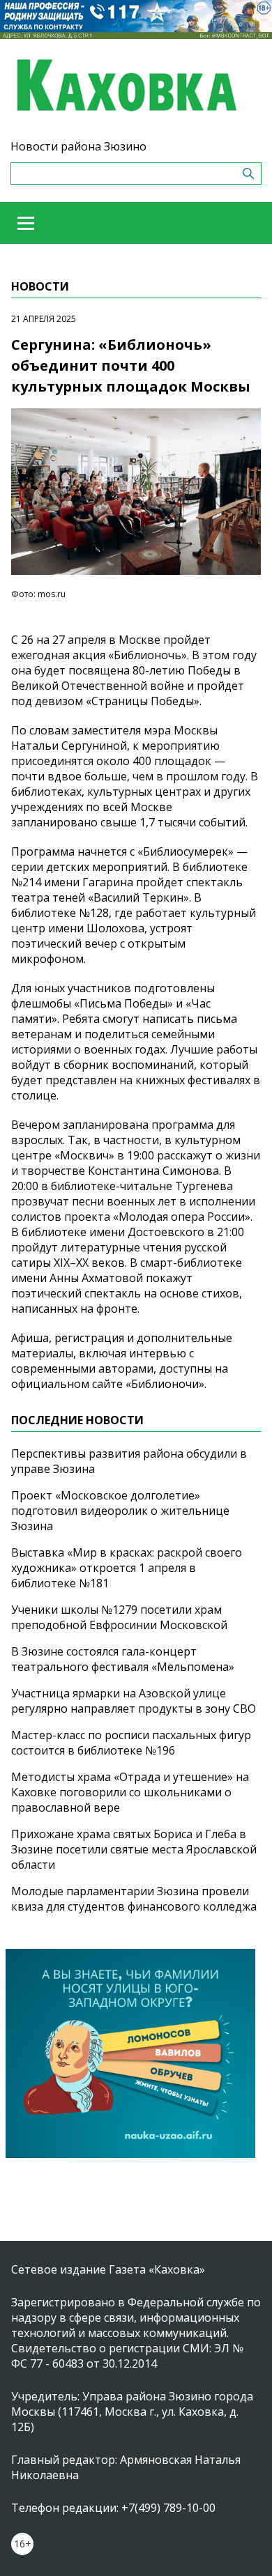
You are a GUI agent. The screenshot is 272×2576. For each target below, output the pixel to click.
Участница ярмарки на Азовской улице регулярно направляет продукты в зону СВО (134, 1701)
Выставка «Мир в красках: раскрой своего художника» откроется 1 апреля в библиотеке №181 (127, 1568)
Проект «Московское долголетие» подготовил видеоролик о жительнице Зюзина (120, 1511)
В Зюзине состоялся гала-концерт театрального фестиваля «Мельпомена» (123, 1659)
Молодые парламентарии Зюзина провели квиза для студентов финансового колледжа (134, 1899)
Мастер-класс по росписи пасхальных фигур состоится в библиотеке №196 (131, 1743)
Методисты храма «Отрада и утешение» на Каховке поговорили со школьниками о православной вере (130, 1792)
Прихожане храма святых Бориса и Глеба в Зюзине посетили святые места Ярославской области (134, 1849)
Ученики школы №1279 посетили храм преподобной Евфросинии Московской (119, 1617)
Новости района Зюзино (78, 146)
